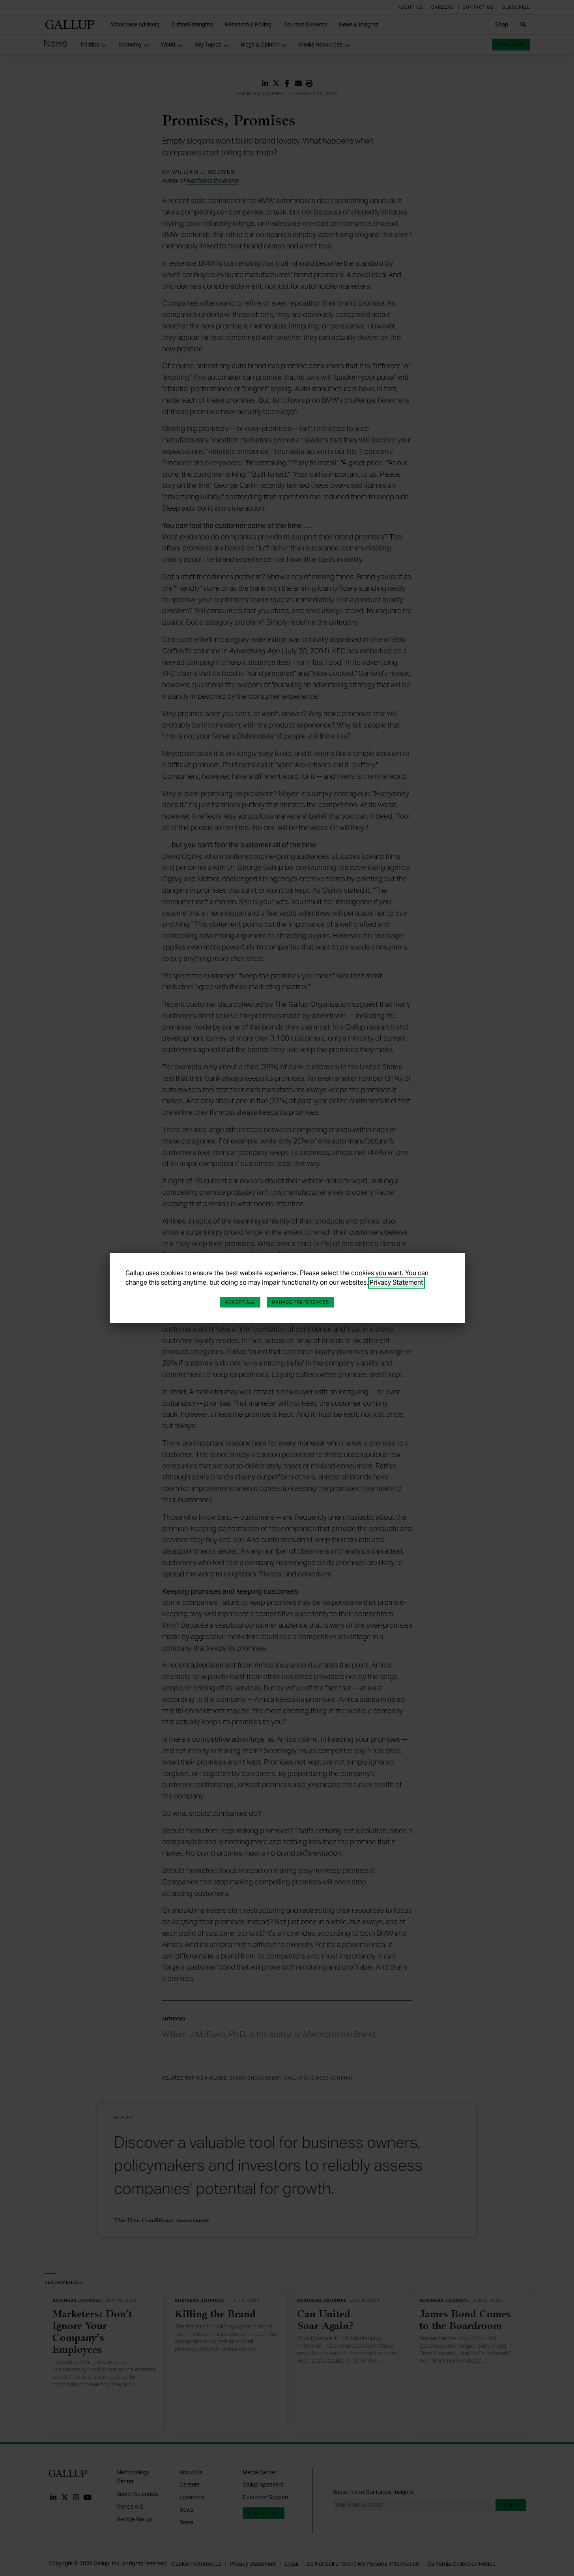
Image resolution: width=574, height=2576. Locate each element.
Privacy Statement (396, 1282)
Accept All (240, 1302)
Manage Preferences (301, 1302)
